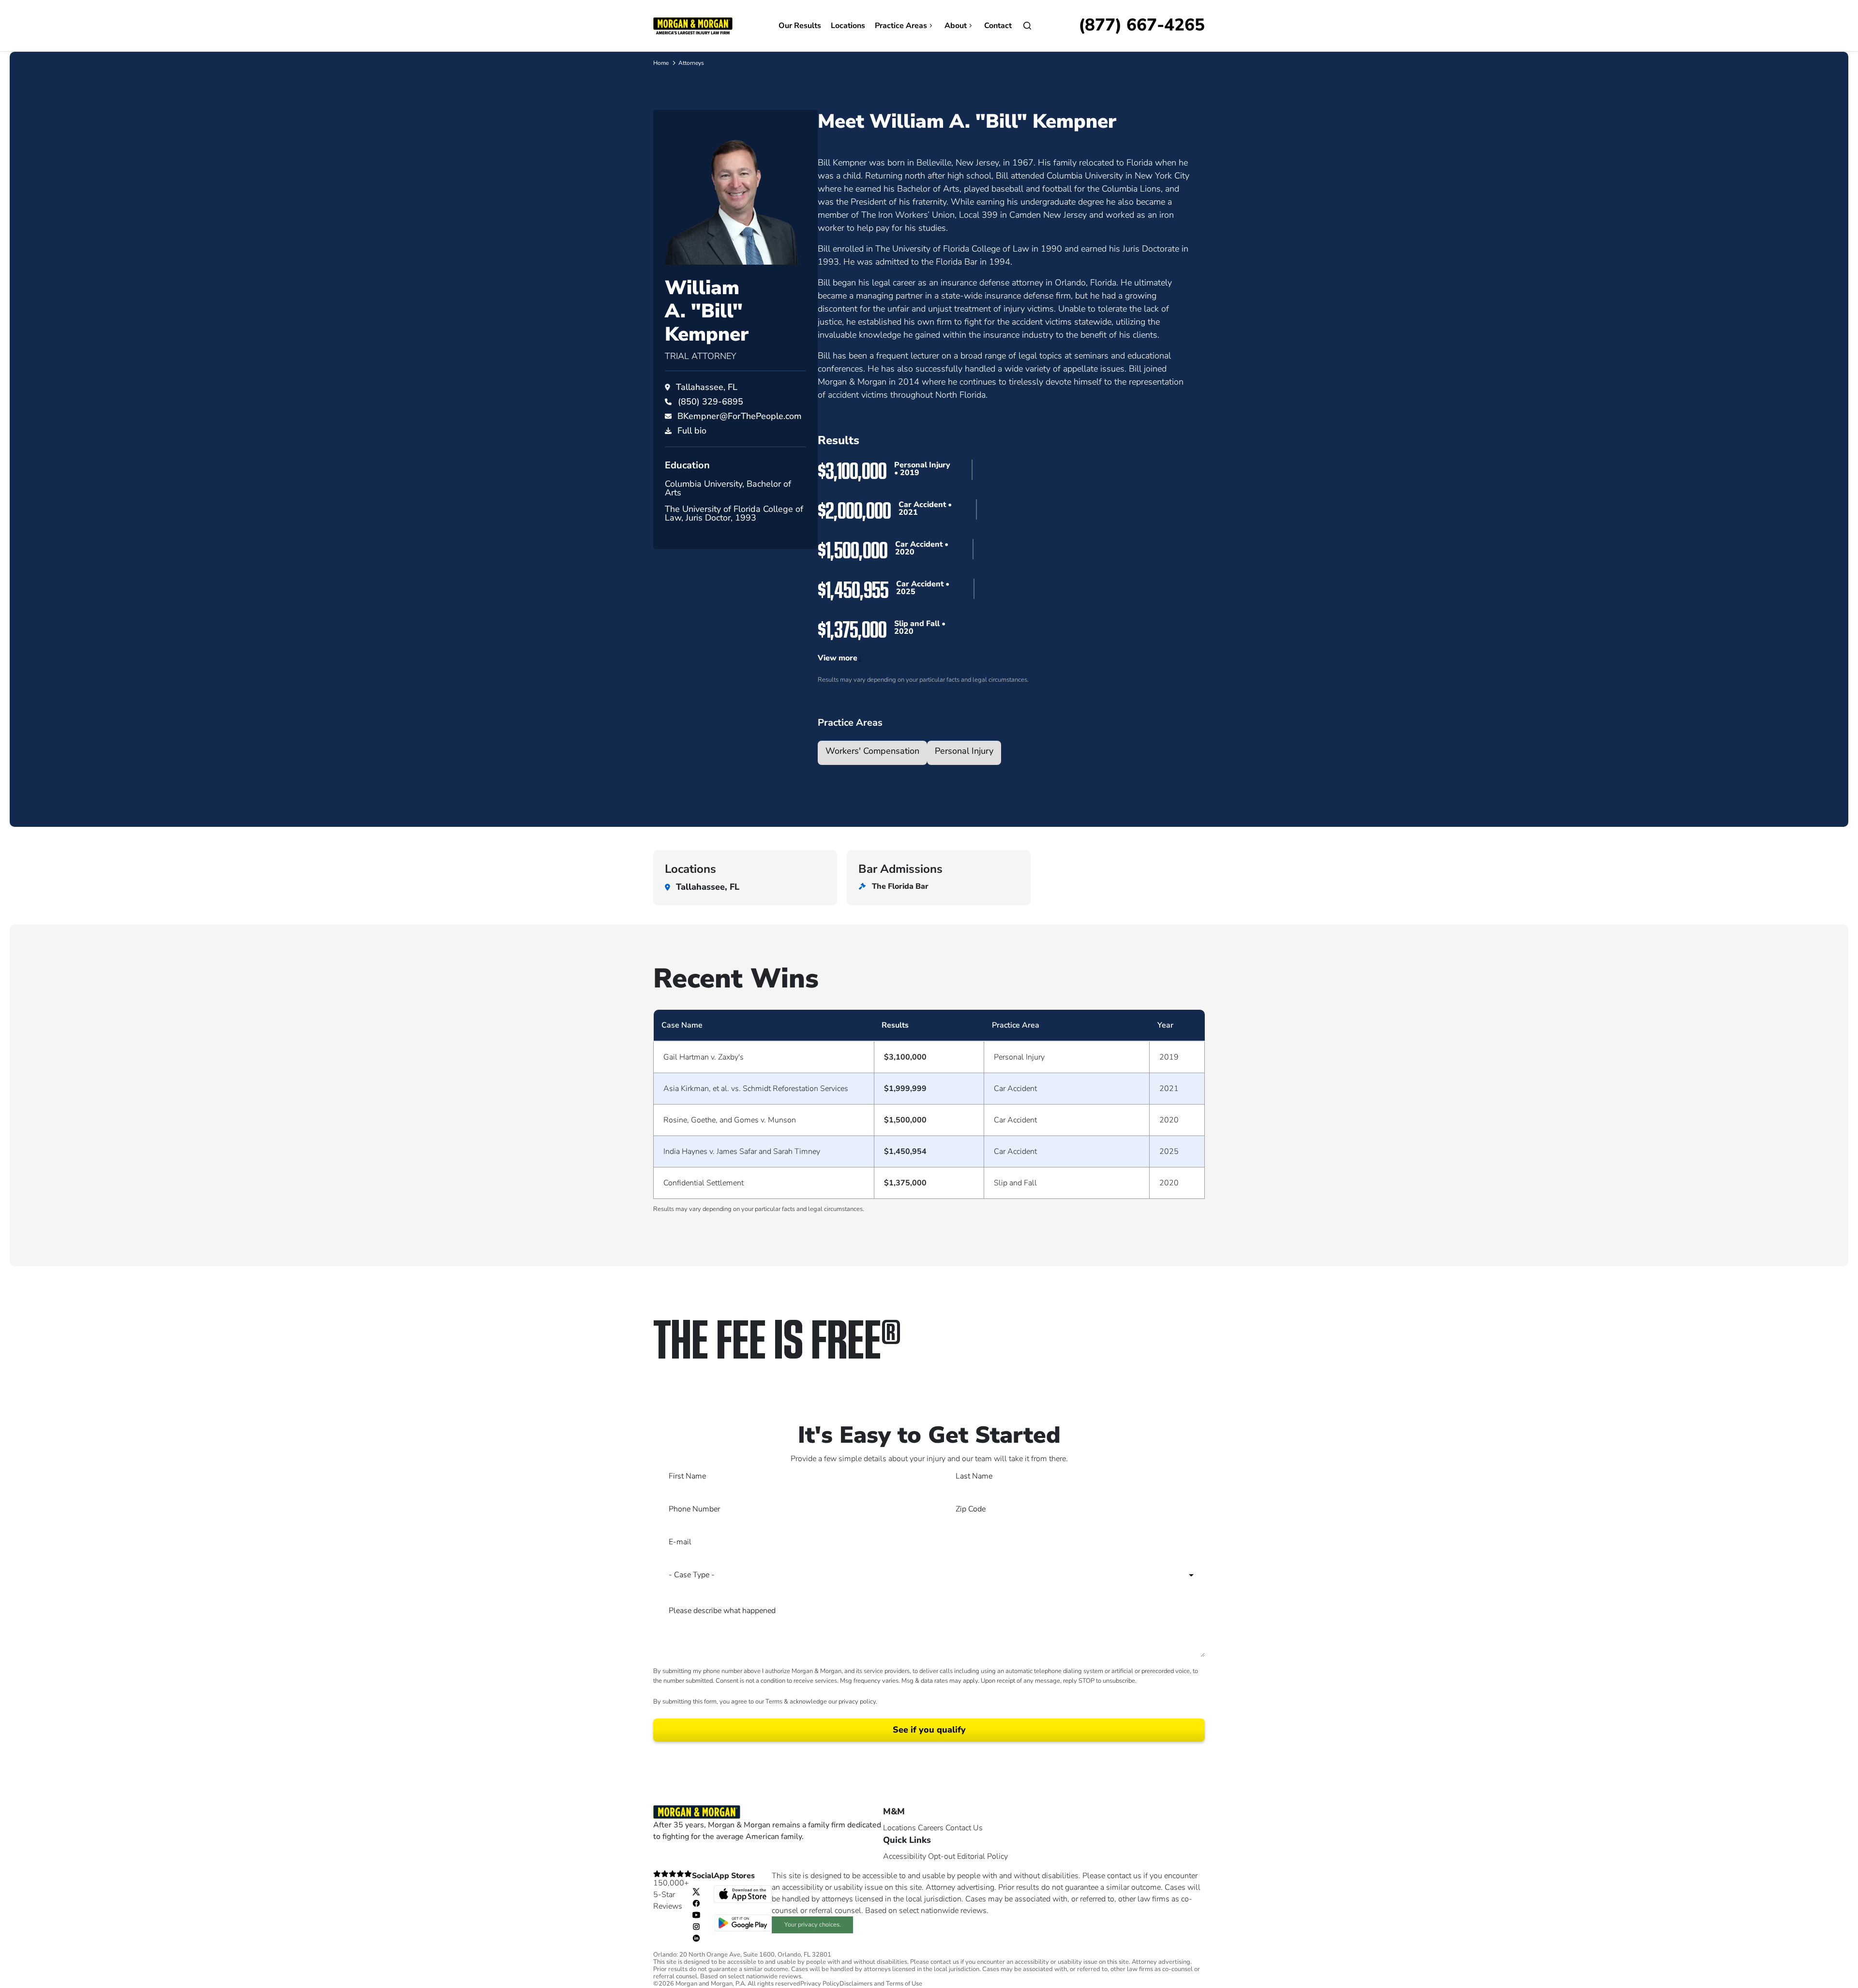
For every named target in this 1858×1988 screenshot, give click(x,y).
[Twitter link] (696, 1891)
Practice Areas (901, 26)
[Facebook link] (696, 1903)
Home (661, 63)
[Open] (1027, 26)
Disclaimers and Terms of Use (881, 1984)
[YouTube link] (696, 1914)
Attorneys (691, 63)
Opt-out (942, 1856)
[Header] (693, 25)
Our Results (800, 26)
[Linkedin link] (696, 1938)
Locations (848, 26)
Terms (774, 1702)
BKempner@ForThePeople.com (740, 416)
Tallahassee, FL (707, 387)
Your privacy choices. (813, 1925)
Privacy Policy (820, 1984)
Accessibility (905, 1856)
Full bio (692, 431)
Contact (998, 26)
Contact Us (964, 1828)
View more (838, 658)
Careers (931, 1828)
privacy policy (857, 1702)
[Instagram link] (696, 1926)
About (956, 26)
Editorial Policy (982, 1856)
